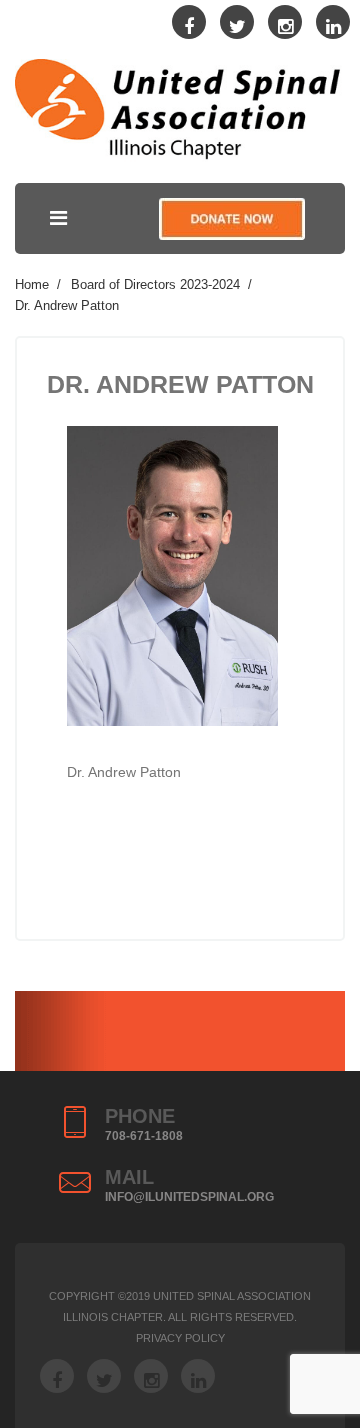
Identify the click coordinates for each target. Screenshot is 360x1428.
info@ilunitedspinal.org (189, 1197)
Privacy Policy (180, 1338)
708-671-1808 (144, 1136)
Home (32, 284)
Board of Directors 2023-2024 (155, 284)
